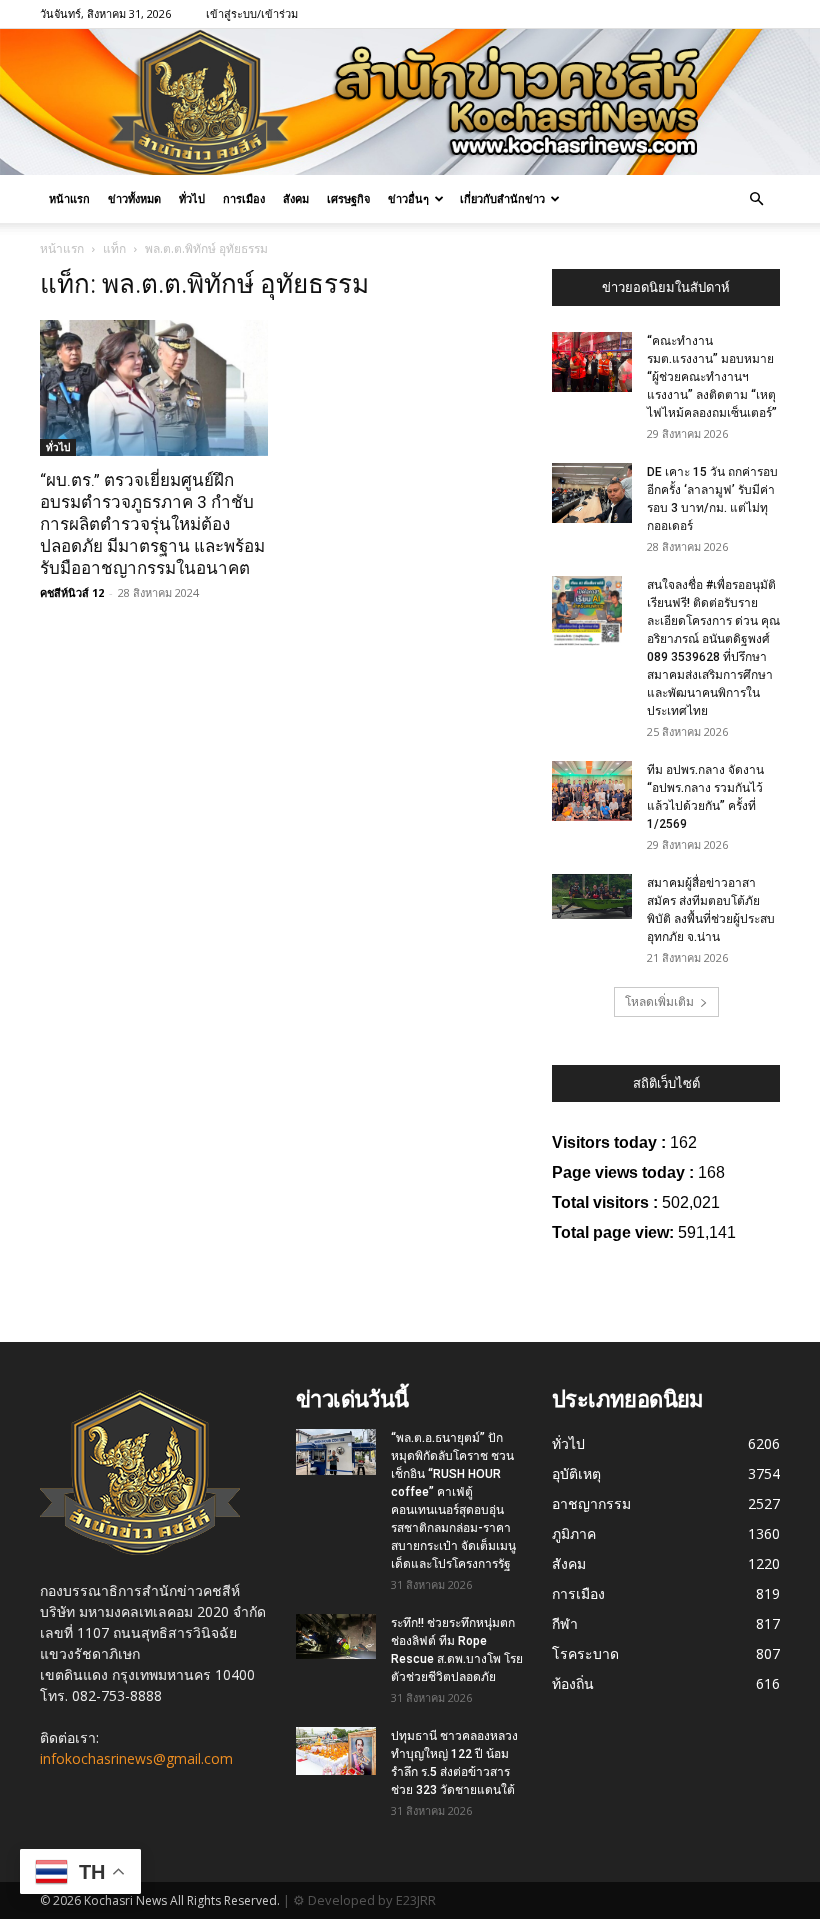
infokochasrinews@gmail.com (136, 1758)
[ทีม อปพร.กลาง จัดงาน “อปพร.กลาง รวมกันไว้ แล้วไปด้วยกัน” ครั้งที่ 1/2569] (592, 791)
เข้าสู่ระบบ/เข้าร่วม (252, 13)
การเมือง (244, 198)
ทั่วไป (192, 198)
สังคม (296, 198)
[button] (756, 199)
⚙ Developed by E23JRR (364, 1900)
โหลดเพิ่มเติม (659, 1001)
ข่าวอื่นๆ (408, 198)
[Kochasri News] (410, 102)
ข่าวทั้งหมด (134, 198)
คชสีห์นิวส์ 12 (72, 592)
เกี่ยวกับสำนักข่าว (502, 198)
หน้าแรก (69, 198)
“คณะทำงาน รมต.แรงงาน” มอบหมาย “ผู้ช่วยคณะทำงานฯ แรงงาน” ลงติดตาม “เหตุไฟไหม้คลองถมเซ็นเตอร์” (712, 377)
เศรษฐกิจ (348, 198)
